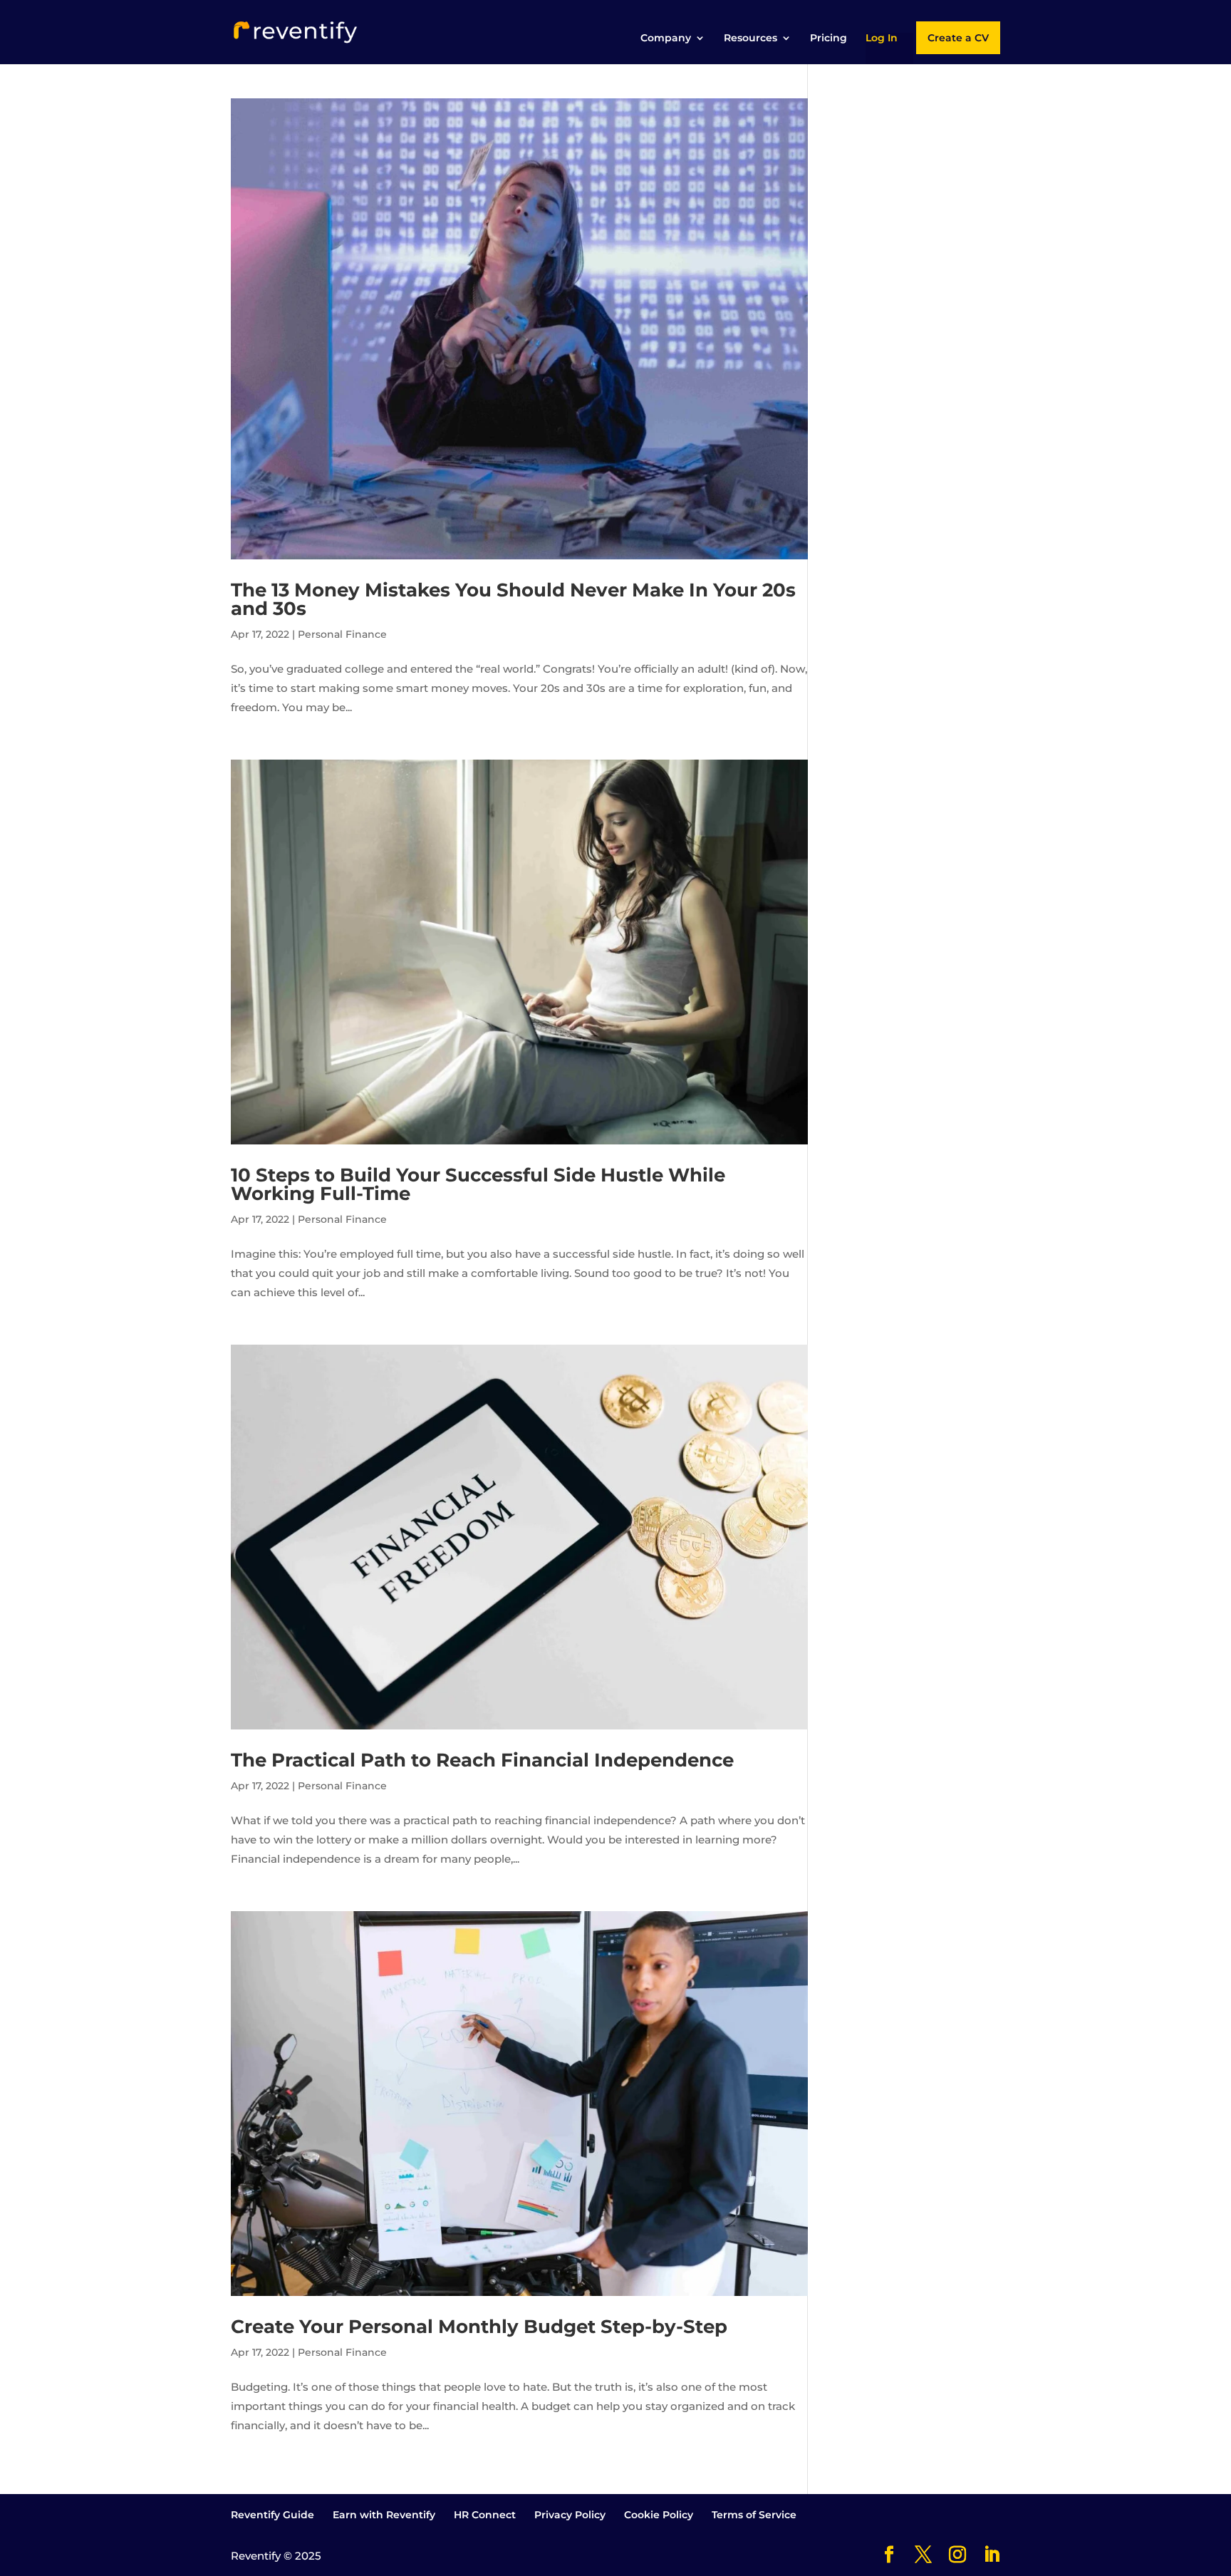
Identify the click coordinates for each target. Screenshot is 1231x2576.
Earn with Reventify (384, 2515)
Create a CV (958, 38)
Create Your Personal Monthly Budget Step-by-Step (479, 2327)
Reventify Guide (272, 2515)
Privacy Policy (570, 2515)
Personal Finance (342, 634)
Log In (882, 38)
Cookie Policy (659, 2515)
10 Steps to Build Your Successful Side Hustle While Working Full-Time (478, 1184)
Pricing (829, 38)
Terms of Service (754, 2515)
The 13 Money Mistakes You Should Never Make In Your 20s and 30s (513, 599)
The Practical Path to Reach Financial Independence (482, 1760)
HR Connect (485, 2515)
